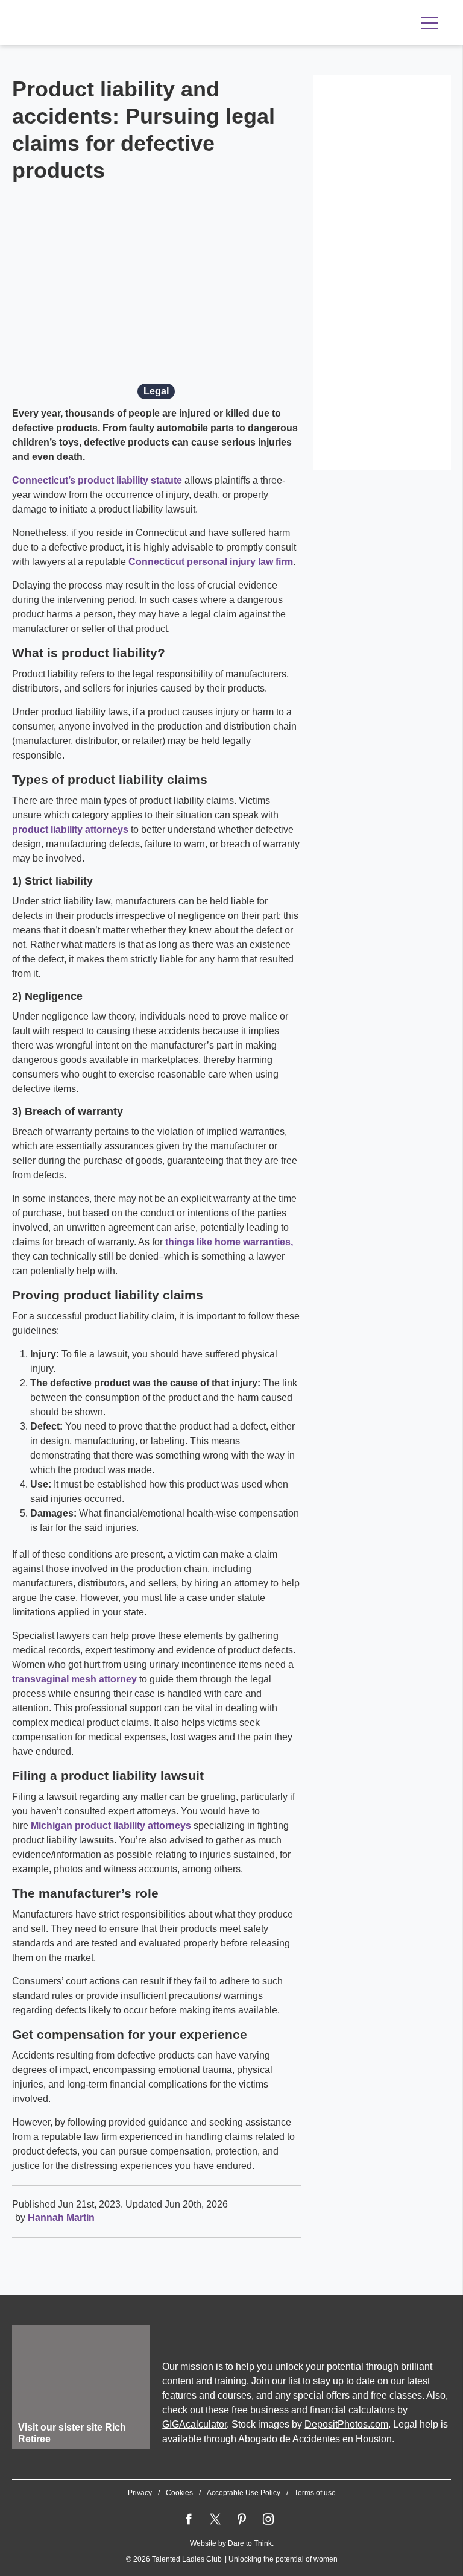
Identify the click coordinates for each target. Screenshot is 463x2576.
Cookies (179, 2493)
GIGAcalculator (194, 2424)
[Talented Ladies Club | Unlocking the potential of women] (139, 24)
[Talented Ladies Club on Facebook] (189, 2519)
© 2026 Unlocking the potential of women (232, 2559)
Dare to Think (250, 2543)
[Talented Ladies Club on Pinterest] (242, 2519)
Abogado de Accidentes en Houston (315, 2439)
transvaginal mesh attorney (74, 1679)
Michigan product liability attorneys (111, 1826)
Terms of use (315, 2493)
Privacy (140, 2493)
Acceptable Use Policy (244, 2493)
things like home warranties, (229, 1242)
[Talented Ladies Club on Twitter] (215, 2519)
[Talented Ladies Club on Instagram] (268, 2519)
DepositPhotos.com (346, 2424)
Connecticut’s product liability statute (97, 480)
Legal (156, 391)
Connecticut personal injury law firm (211, 562)
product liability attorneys (70, 829)
